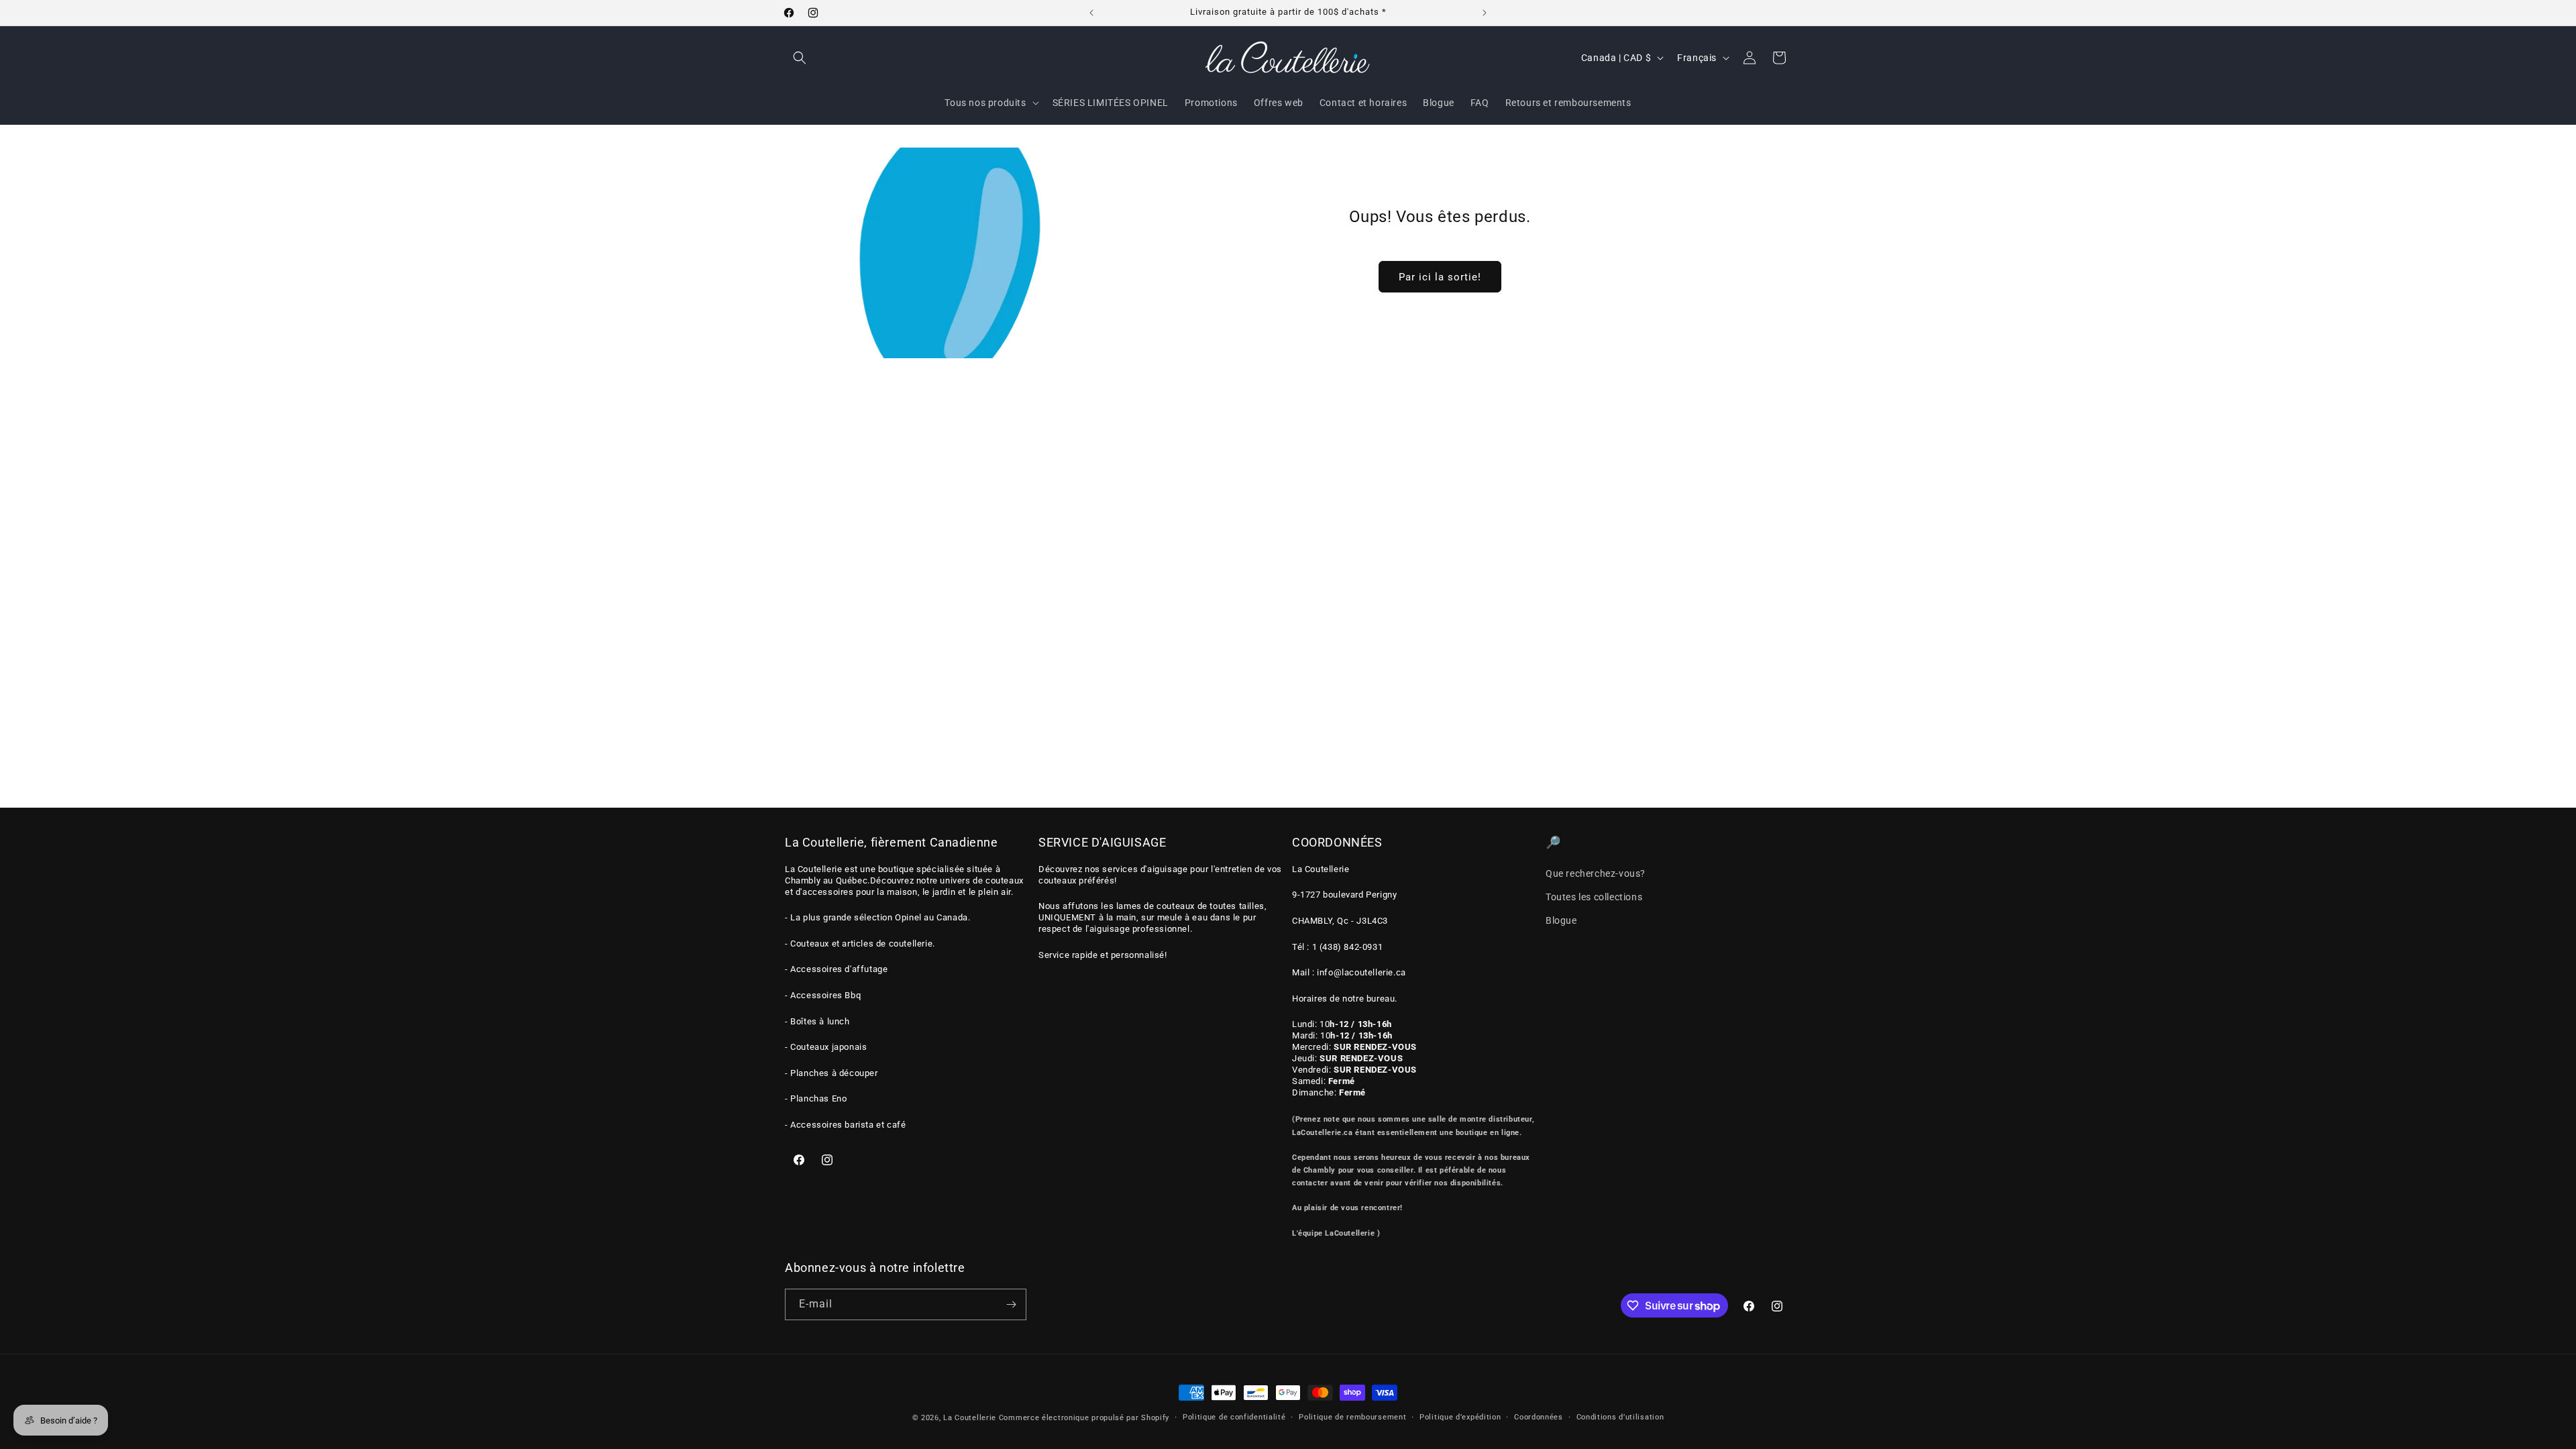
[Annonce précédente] (1091, 13)
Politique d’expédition (1460, 1417)
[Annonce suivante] (1485, 13)
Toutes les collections (1594, 897)
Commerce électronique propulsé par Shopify (1084, 1418)
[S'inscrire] (1011, 1304)
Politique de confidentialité (1234, 1417)
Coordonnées (1539, 1417)
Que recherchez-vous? (1596, 873)
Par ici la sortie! (1439, 276)
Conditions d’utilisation (1620, 1417)
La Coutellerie (970, 1418)
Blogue (1561, 920)
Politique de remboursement (1352, 1417)
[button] (800, 58)
